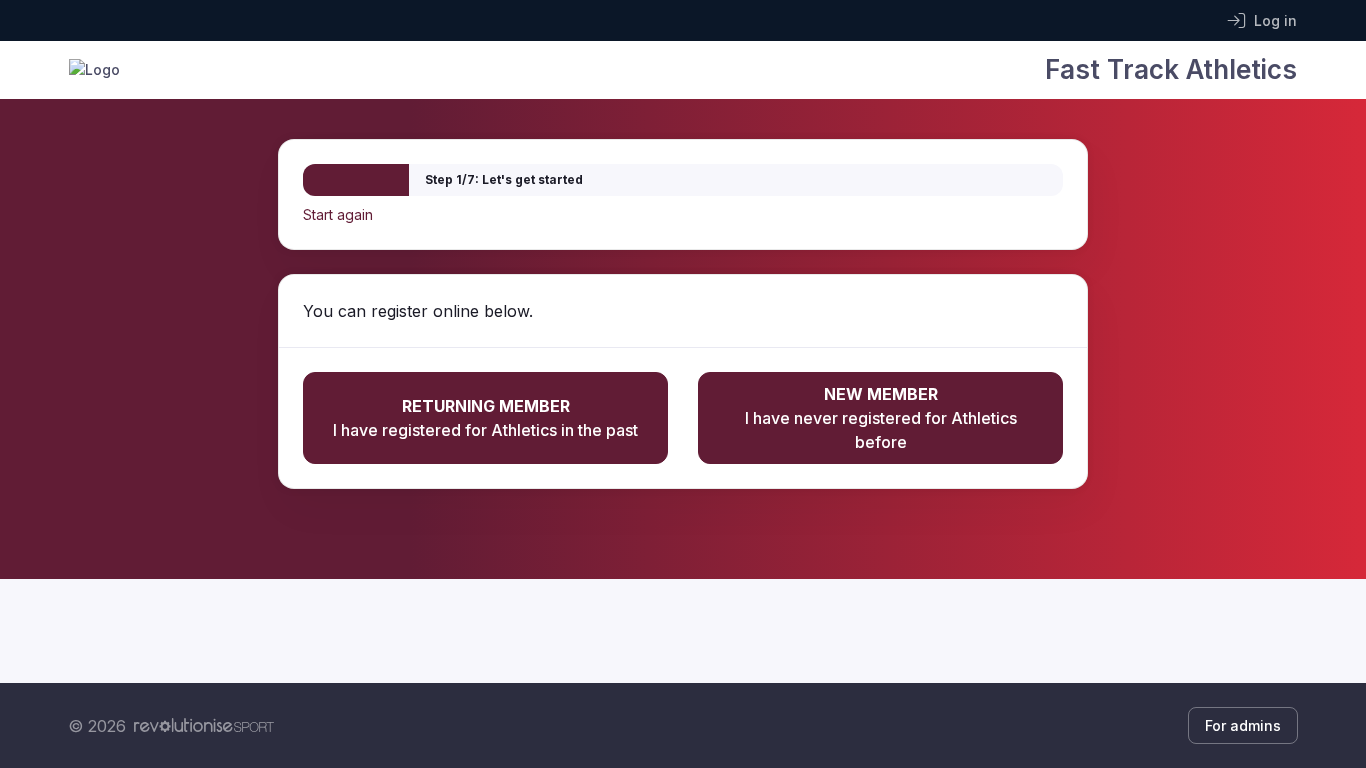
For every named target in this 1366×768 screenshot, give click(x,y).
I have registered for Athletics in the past (485, 418)
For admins (1243, 725)
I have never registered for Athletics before (881, 418)
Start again (338, 214)
